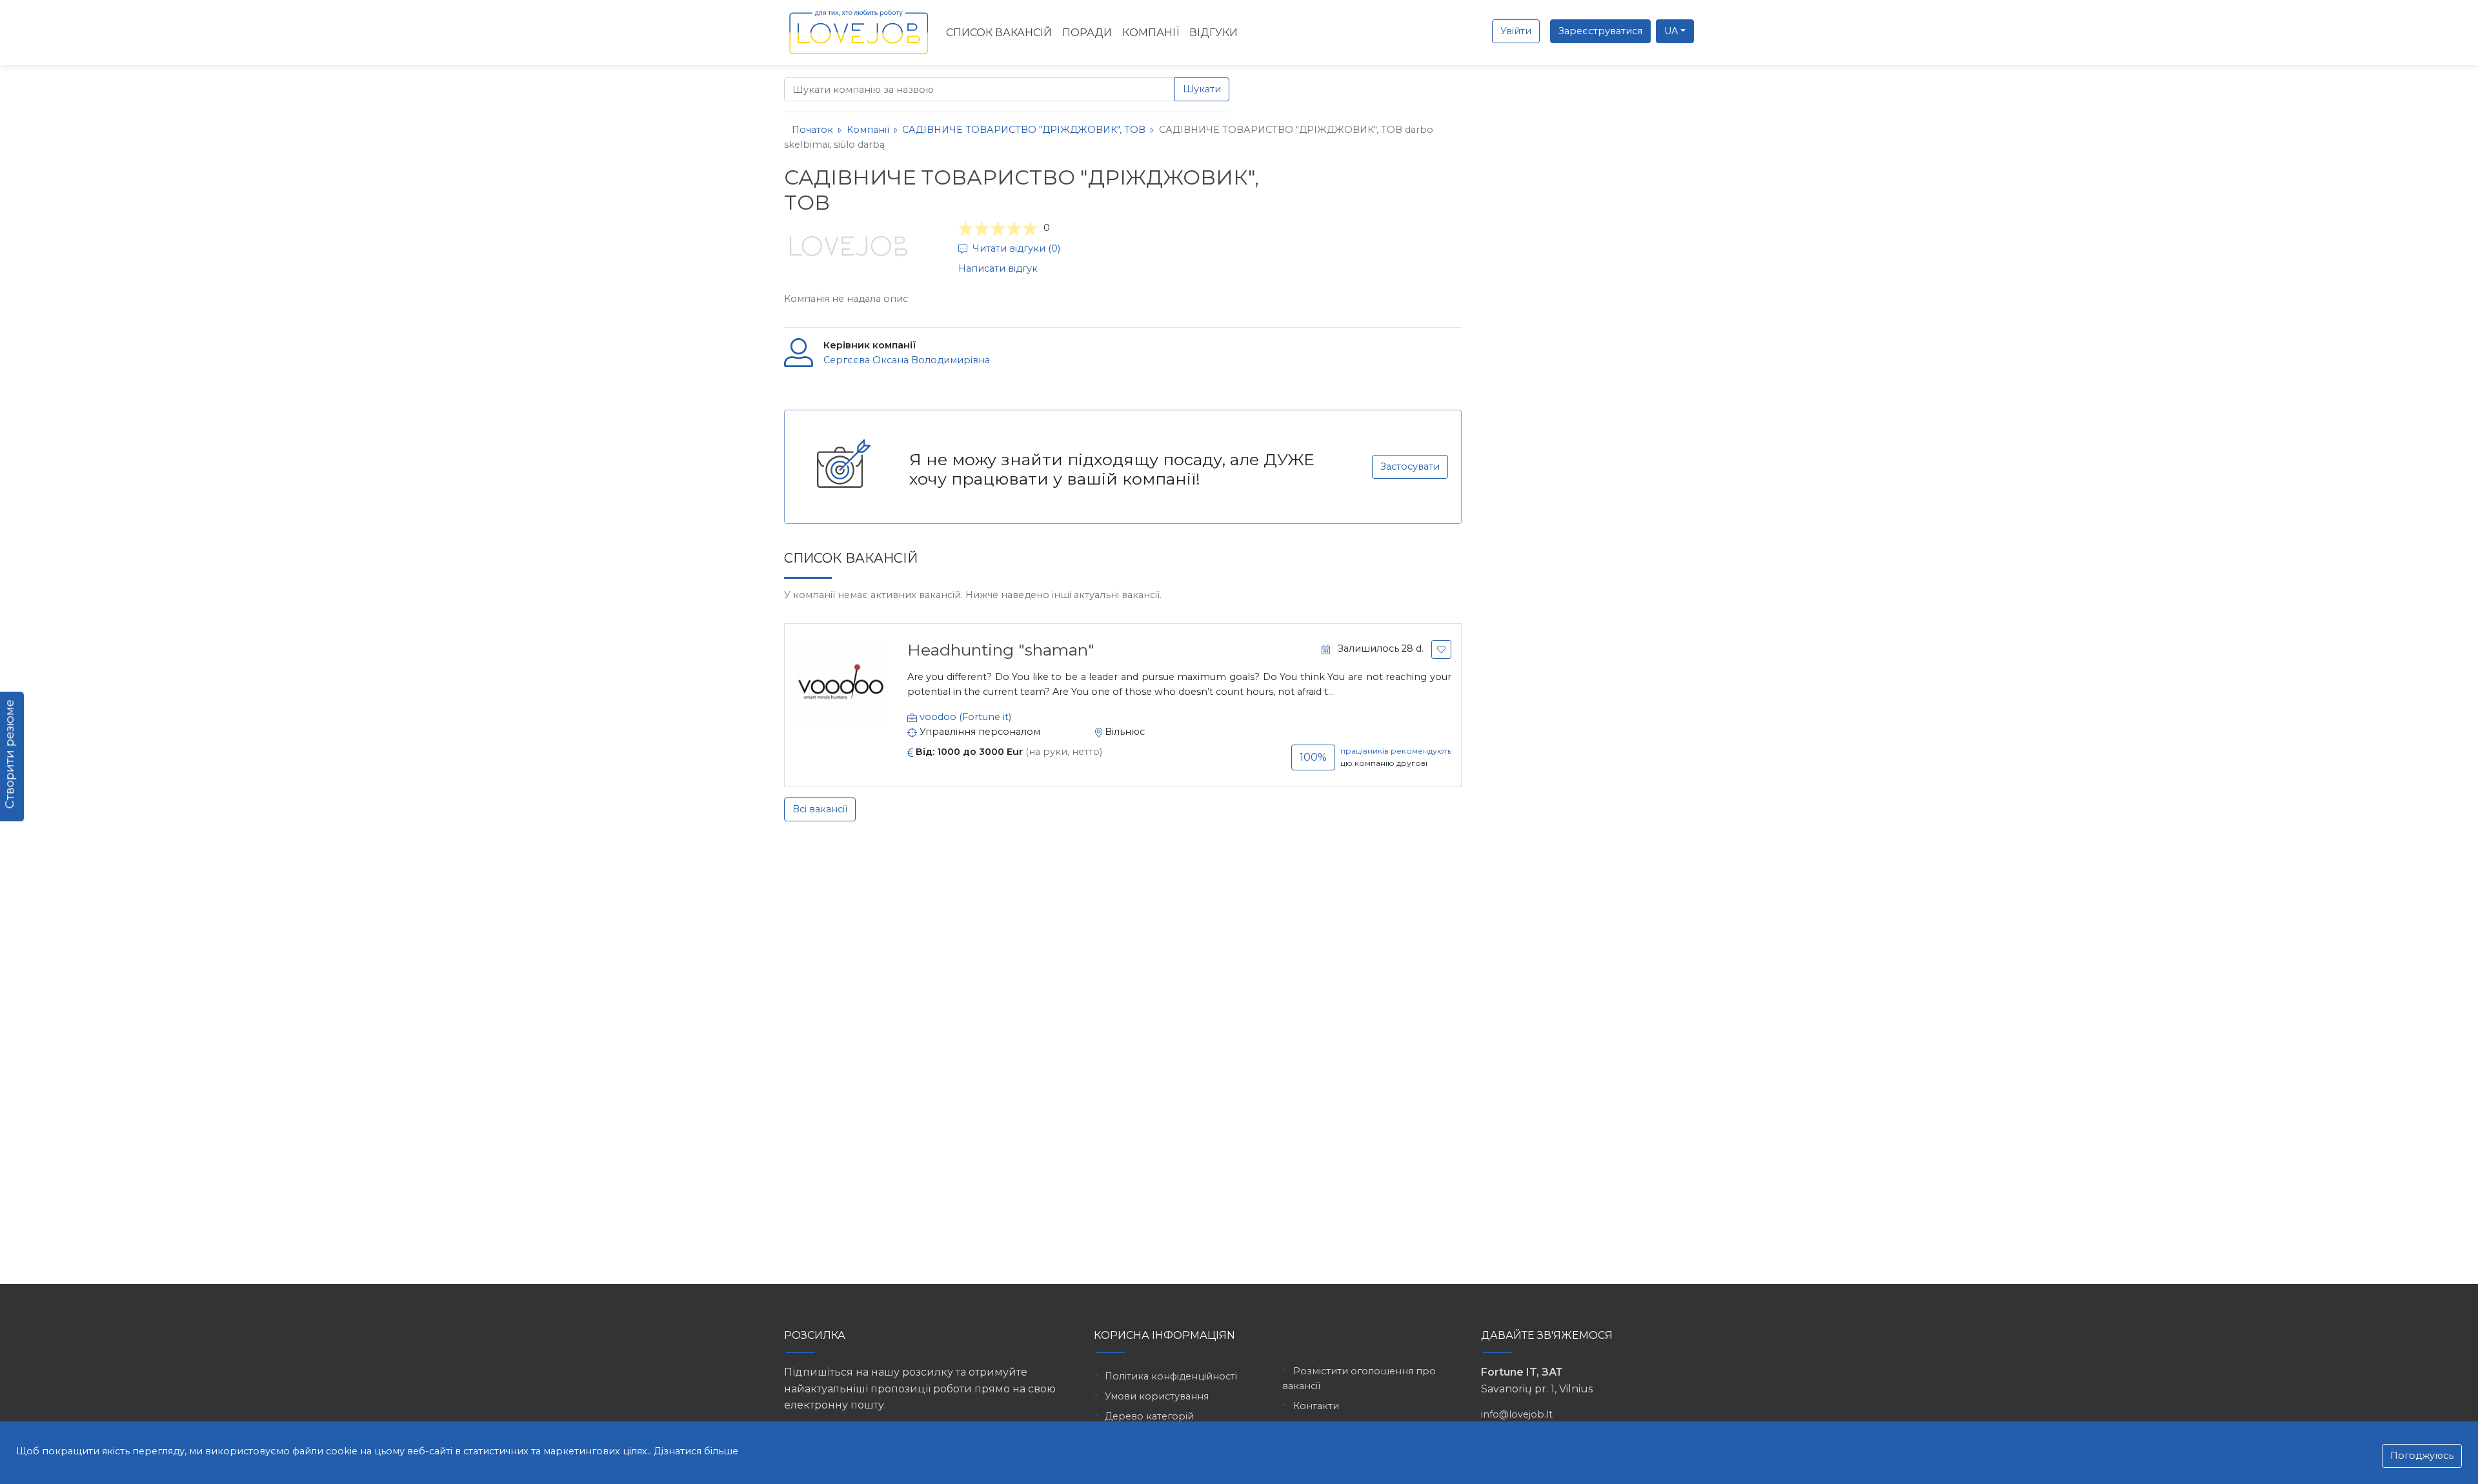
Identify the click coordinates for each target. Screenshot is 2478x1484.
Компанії (1151, 33)
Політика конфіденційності (1171, 1376)
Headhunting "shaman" (1001, 650)
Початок (812, 130)
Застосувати (1410, 466)
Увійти (1516, 31)
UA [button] (1671, 31)
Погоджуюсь (2422, 1456)
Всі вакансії (820, 809)
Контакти (1316, 1406)
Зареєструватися (1600, 31)
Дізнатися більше (696, 1451)
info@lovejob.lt (1517, 1414)
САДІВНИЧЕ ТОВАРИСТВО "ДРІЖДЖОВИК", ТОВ (1024, 130)
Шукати (1202, 89)
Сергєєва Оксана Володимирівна (907, 360)
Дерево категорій (1149, 1416)
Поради (1087, 33)
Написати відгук (998, 268)
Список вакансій (999, 33)
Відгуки (1214, 33)
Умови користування (1157, 1396)
